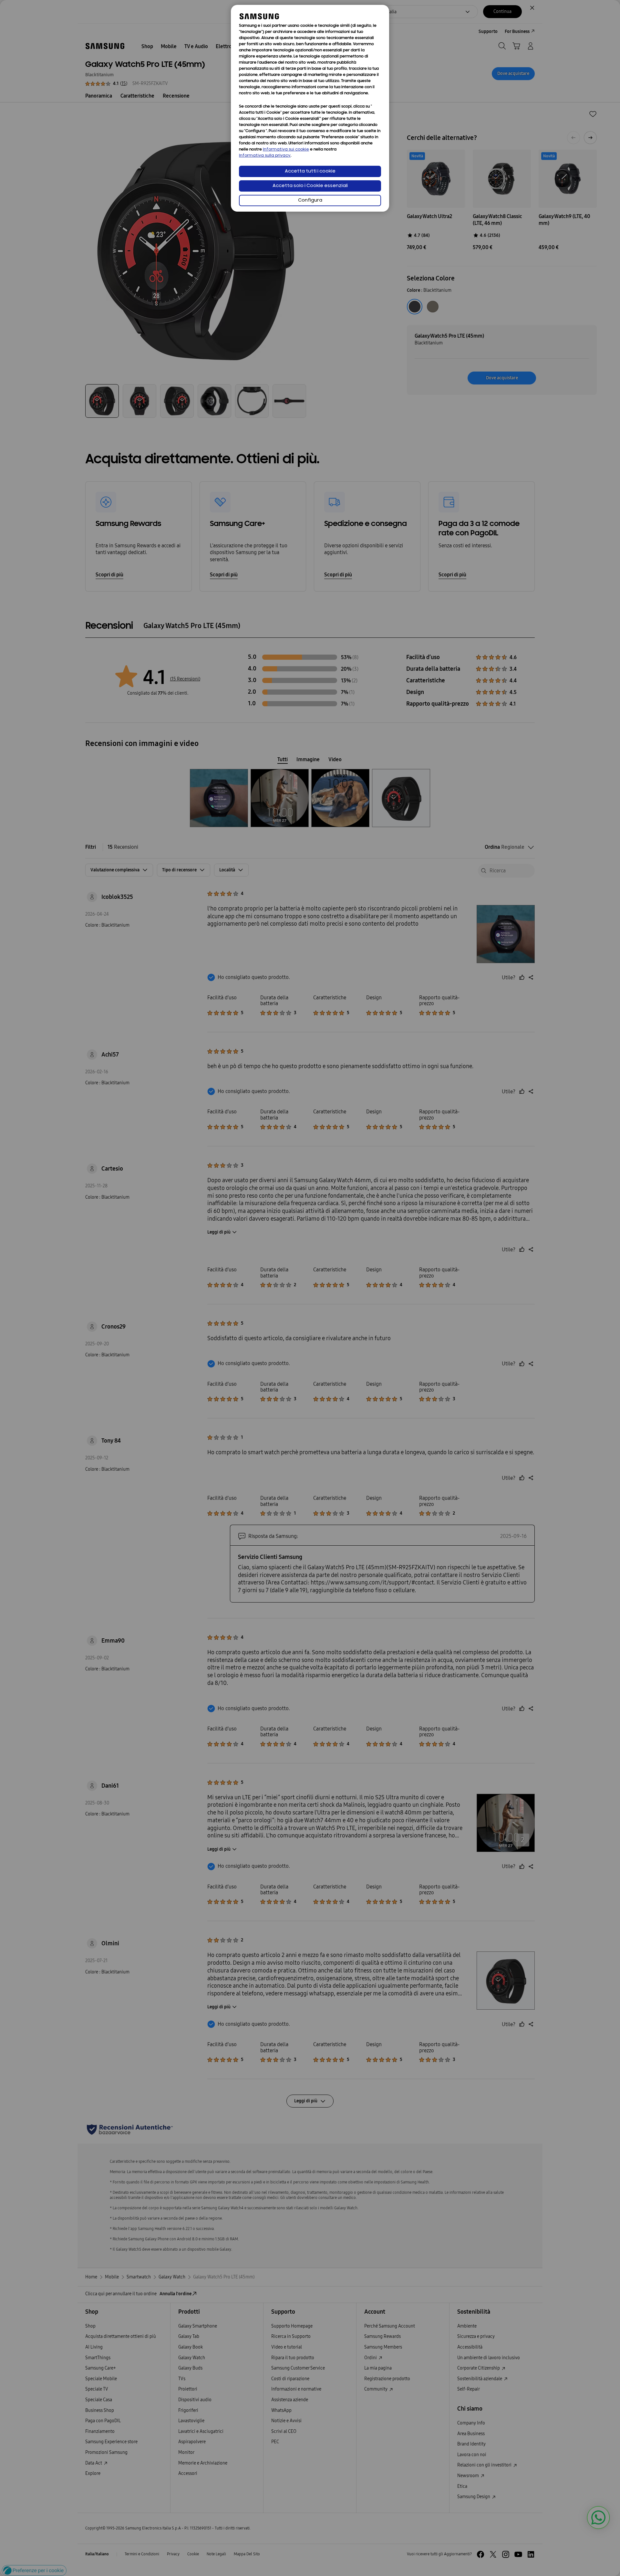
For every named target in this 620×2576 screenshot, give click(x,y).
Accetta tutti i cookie (310, 171)
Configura (310, 200)
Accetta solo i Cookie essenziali (310, 186)
